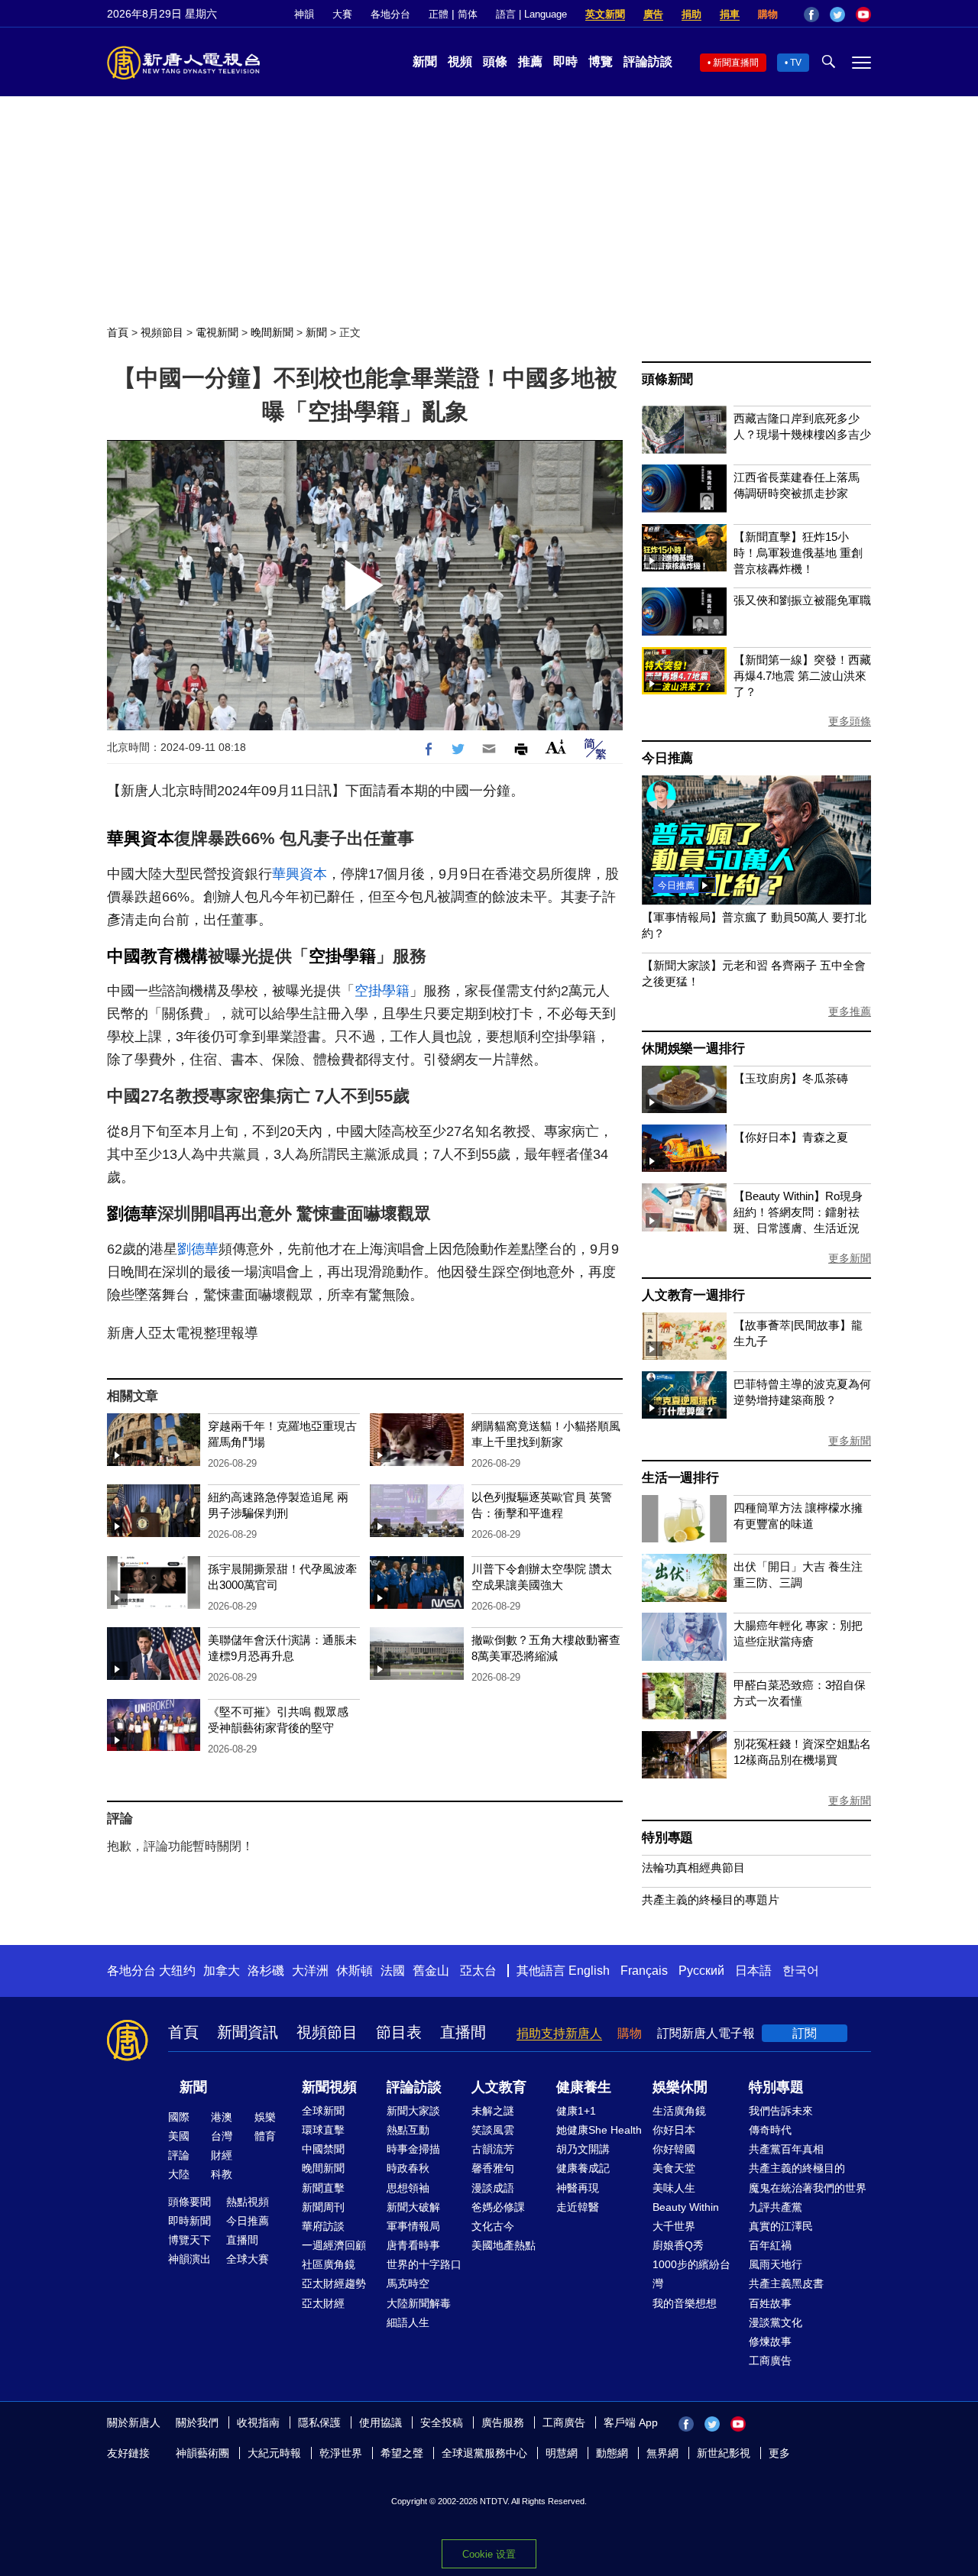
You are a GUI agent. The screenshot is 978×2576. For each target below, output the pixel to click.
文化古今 (493, 2226)
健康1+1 (576, 2111)
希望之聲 (402, 2453)
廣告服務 (503, 2422)
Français (644, 1971)
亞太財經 (323, 2303)
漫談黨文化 (776, 2322)
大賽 (342, 14)
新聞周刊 (323, 2207)
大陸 (179, 2174)
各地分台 (390, 14)
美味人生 (674, 2188)
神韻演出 (189, 2259)
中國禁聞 (323, 2149)
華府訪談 (323, 2226)
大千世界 (674, 2226)
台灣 (222, 2136)
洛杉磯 (266, 1971)
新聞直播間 (736, 63)
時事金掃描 (413, 2149)
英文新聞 (605, 14)
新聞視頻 (329, 2087)
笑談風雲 (493, 2130)
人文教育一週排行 (693, 1295)
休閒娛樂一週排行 (693, 1049)
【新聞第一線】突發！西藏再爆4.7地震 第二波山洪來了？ (802, 676)
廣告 (653, 14)
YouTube (863, 15)
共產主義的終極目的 (797, 2168)
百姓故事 (770, 2303)
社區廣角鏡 (329, 2264)
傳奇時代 (770, 2130)
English (589, 1971)
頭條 (495, 61)
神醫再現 (578, 2188)
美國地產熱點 (504, 2245)
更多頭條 (850, 721)
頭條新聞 (667, 379)
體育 (265, 2136)
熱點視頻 (248, 2202)
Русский (701, 1971)
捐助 (691, 14)
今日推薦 (667, 758)
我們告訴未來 (781, 2111)
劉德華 (132, 1214)
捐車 (730, 14)
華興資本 (141, 838)
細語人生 (408, 2322)
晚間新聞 (272, 332)
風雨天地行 (776, 2264)
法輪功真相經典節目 (693, 1867)
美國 (179, 2136)
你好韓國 (674, 2149)
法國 (393, 1971)
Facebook (811, 15)
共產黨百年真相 (786, 2149)
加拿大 (222, 1971)
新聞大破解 (413, 2207)
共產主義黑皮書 (786, 2283)
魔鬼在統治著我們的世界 (808, 2188)
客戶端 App (631, 2422)
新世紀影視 (724, 2453)
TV (796, 63)
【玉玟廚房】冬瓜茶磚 (791, 1078)
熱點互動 (408, 2130)
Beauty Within (686, 2207)
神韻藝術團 (202, 2453)
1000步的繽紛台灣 (691, 2274)
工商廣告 (770, 2361)
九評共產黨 (776, 2207)
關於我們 (197, 2422)
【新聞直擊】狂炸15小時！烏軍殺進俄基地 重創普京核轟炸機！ (798, 553)
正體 (439, 14)
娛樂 (265, 2117)
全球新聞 (323, 2111)
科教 (222, 2174)
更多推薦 (850, 1011)
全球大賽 (248, 2259)
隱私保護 (319, 2422)
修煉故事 (770, 2341)
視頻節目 (162, 332)
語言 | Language (531, 14)
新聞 (425, 61)
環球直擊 (323, 2130)
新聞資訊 (248, 2032)
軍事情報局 (413, 2226)
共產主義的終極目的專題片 (711, 1900)
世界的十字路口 (424, 2264)
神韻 (304, 14)
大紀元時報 (274, 2453)
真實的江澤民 (781, 2226)
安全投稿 (442, 2422)
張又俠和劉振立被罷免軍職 (802, 600)
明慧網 (562, 2453)
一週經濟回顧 (334, 2245)
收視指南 (258, 2422)
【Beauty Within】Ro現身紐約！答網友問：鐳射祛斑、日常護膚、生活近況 (798, 1212)
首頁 (118, 332)
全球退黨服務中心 (484, 2453)
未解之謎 (493, 2111)
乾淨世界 (341, 2453)
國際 (179, 2117)
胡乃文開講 (583, 2149)
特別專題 (667, 1838)
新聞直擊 (323, 2188)
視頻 (460, 61)
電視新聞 (217, 332)
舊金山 (431, 1971)
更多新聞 (850, 1258)
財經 (222, 2155)
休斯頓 (355, 1971)
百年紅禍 (770, 2245)
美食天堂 (674, 2168)
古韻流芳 (493, 2149)
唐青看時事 (413, 2245)
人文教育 (499, 2087)
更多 (779, 2453)
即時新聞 (189, 2221)
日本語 (753, 1971)
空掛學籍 (342, 956)
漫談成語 (493, 2188)
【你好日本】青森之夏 (791, 1137)
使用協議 (381, 2422)
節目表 (399, 2032)
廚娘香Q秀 (678, 2245)
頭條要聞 (189, 2202)
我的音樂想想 (685, 2303)
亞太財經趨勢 (334, 2283)
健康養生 (584, 2087)
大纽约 (177, 1971)
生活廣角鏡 (679, 2111)
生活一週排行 (680, 1478)
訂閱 (805, 2033)
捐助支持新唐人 (559, 2033)
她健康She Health (599, 2130)
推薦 (530, 61)
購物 (768, 14)
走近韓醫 (578, 2207)
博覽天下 (189, 2240)
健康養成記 (583, 2168)
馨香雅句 (493, 2168)
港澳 (222, 2117)
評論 (179, 2155)
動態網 (612, 2453)
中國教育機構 (157, 956)
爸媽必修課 (498, 2207)
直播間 (463, 2032)
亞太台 (478, 1971)
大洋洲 (310, 1971)
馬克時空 (408, 2283)
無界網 (662, 2453)
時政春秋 (408, 2168)
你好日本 (674, 2130)
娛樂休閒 (680, 2087)
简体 (468, 14)
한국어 (801, 1971)
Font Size (556, 747)
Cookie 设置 (489, 2554)
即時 (565, 61)
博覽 (601, 61)
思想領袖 (408, 2188)
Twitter (837, 15)
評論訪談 (648, 61)
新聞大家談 (413, 2111)
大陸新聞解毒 (419, 2303)
